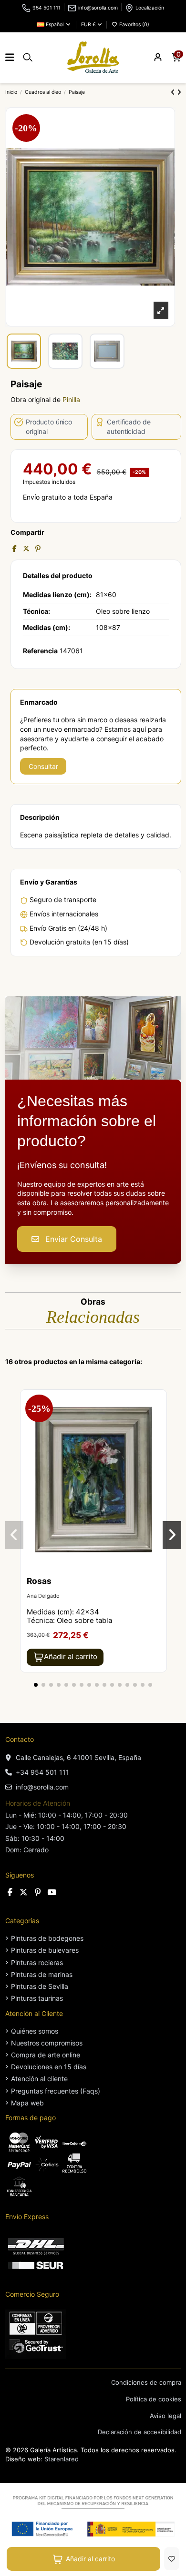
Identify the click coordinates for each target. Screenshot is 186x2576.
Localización (150, 8)
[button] (36, 1685)
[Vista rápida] (159, 1421)
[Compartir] (15, 548)
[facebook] (10, 1892)
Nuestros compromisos (47, 2043)
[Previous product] (174, 92)
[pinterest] (38, 1892)
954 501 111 (46, 8)
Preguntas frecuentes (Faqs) (56, 2091)
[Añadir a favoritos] (172, 2559)
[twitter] (24, 1892)
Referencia (40, 651)
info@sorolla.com (98, 8)
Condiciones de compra (146, 2382)
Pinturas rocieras (37, 1962)
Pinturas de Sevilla (40, 1986)
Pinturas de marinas (42, 1974)
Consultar (43, 766)
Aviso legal (165, 2416)
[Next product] (179, 92)
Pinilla (71, 399)
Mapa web (27, 2103)
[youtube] (52, 1892)
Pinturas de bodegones (47, 1938)
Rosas (39, 1581)
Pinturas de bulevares (45, 1950)
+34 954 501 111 (42, 1772)
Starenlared (62, 2459)
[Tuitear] (26, 548)
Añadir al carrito (90, 2559)
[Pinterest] (38, 548)
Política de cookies (154, 2399)
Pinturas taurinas (37, 1998)
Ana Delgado (43, 1596)
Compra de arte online (46, 2055)
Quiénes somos (35, 2031)
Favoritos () (134, 25)
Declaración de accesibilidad (139, 2432)
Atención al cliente (39, 2079)
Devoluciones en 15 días (49, 2067)
